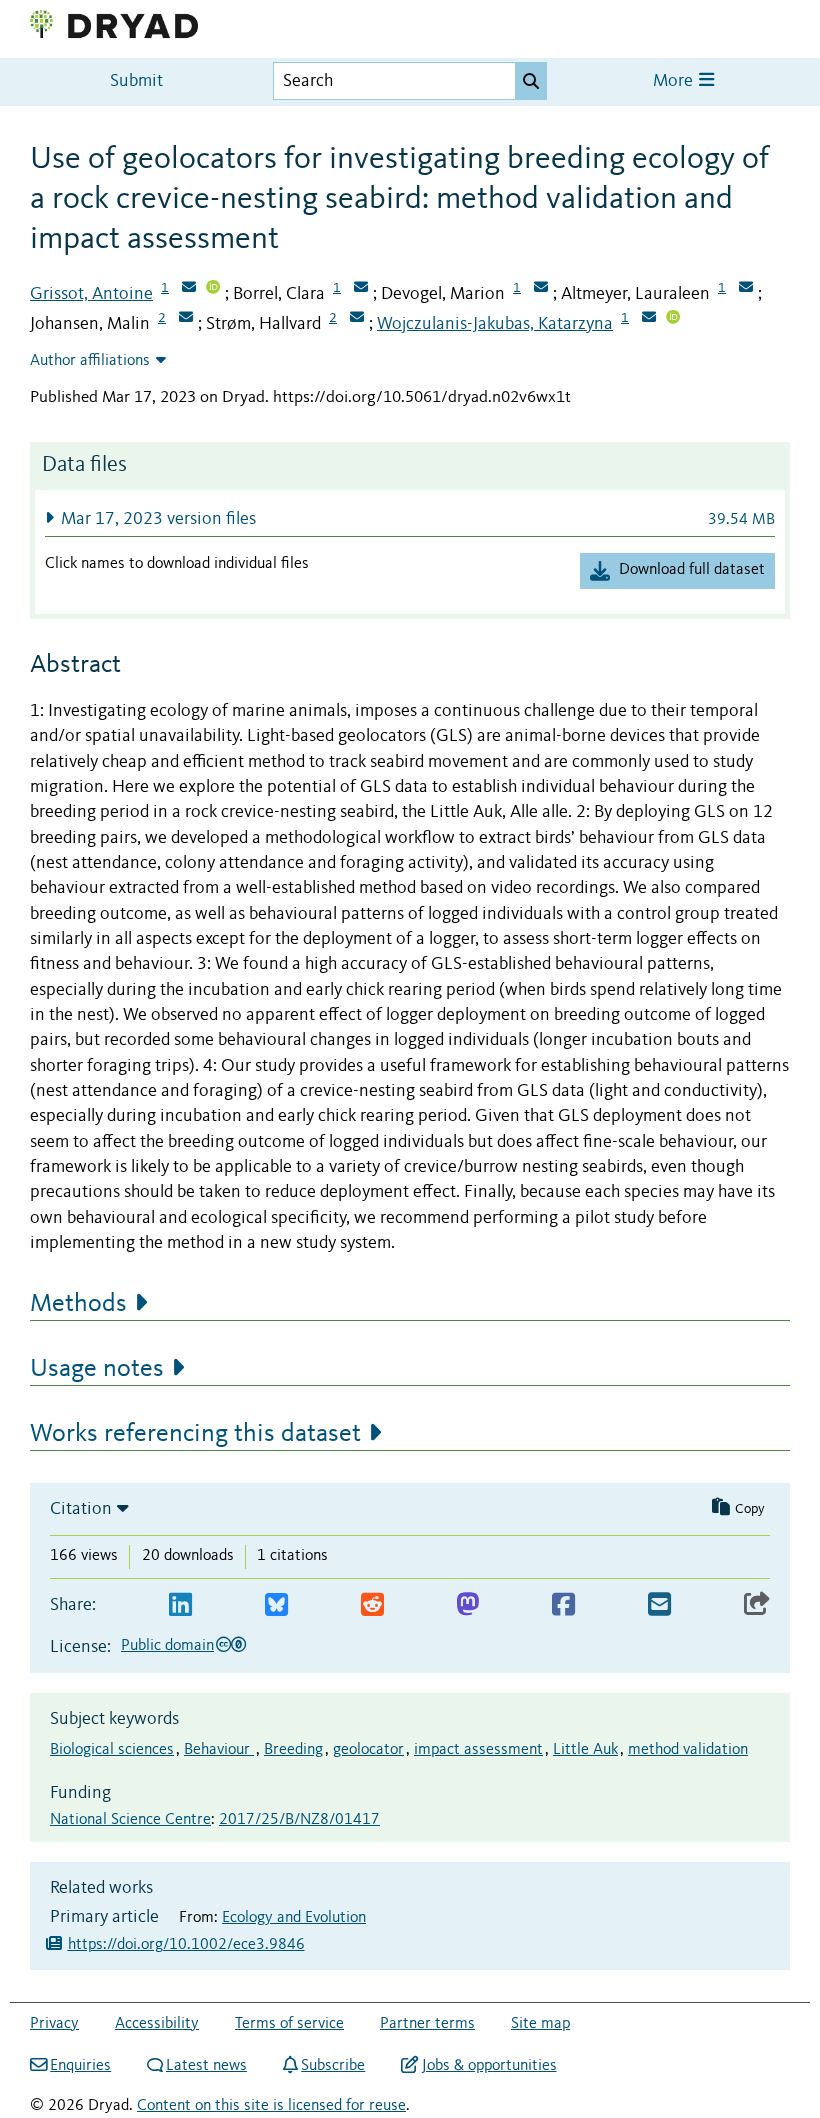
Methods (78, 1304)
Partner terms (427, 2024)
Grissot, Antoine (91, 294)
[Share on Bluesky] (276, 1605)
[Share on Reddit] (372, 1605)
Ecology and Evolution (294, 1918)
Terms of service (289, 2024)
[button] (410, 518)
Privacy (54, 2024)
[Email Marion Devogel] (541, 289)
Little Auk (585, 1750)
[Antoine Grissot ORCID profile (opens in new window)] (213, 289)
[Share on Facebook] (563, 1605)
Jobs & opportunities (489, 2066)
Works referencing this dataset (195, 1434)
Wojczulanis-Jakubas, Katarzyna (495, 324)
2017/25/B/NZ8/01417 (299, 1820)
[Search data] (531, 81)
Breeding (293, 1750)
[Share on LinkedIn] (180, 1605)
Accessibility (157, 2024)
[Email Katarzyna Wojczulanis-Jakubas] (649, 319)
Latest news (206, 2066)
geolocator (368, 1750)
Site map (540, 2024)
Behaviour (219, 1750)
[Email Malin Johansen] (186, 319)
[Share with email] (659, 1605)
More (675, 81)
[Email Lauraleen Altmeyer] (746, 289)
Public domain (167, 1646)
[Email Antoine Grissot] (189, 289)
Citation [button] (81, 1509)
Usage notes (97, 1369)
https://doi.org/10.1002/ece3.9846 (186, 1945)
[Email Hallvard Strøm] (357, 319)
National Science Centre (130, 1820)
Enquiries (80, 2066)
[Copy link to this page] (757, 1605)
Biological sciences (112, 1750)
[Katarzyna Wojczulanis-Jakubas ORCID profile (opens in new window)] (673, 319)
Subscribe (333, 2066)
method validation (688, 1750)
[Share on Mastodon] (467, 1605)
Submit (136, 81)
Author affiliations (90, 361)
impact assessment (478, 1750)
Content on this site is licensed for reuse (271, 2106)
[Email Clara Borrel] (361, 289)
